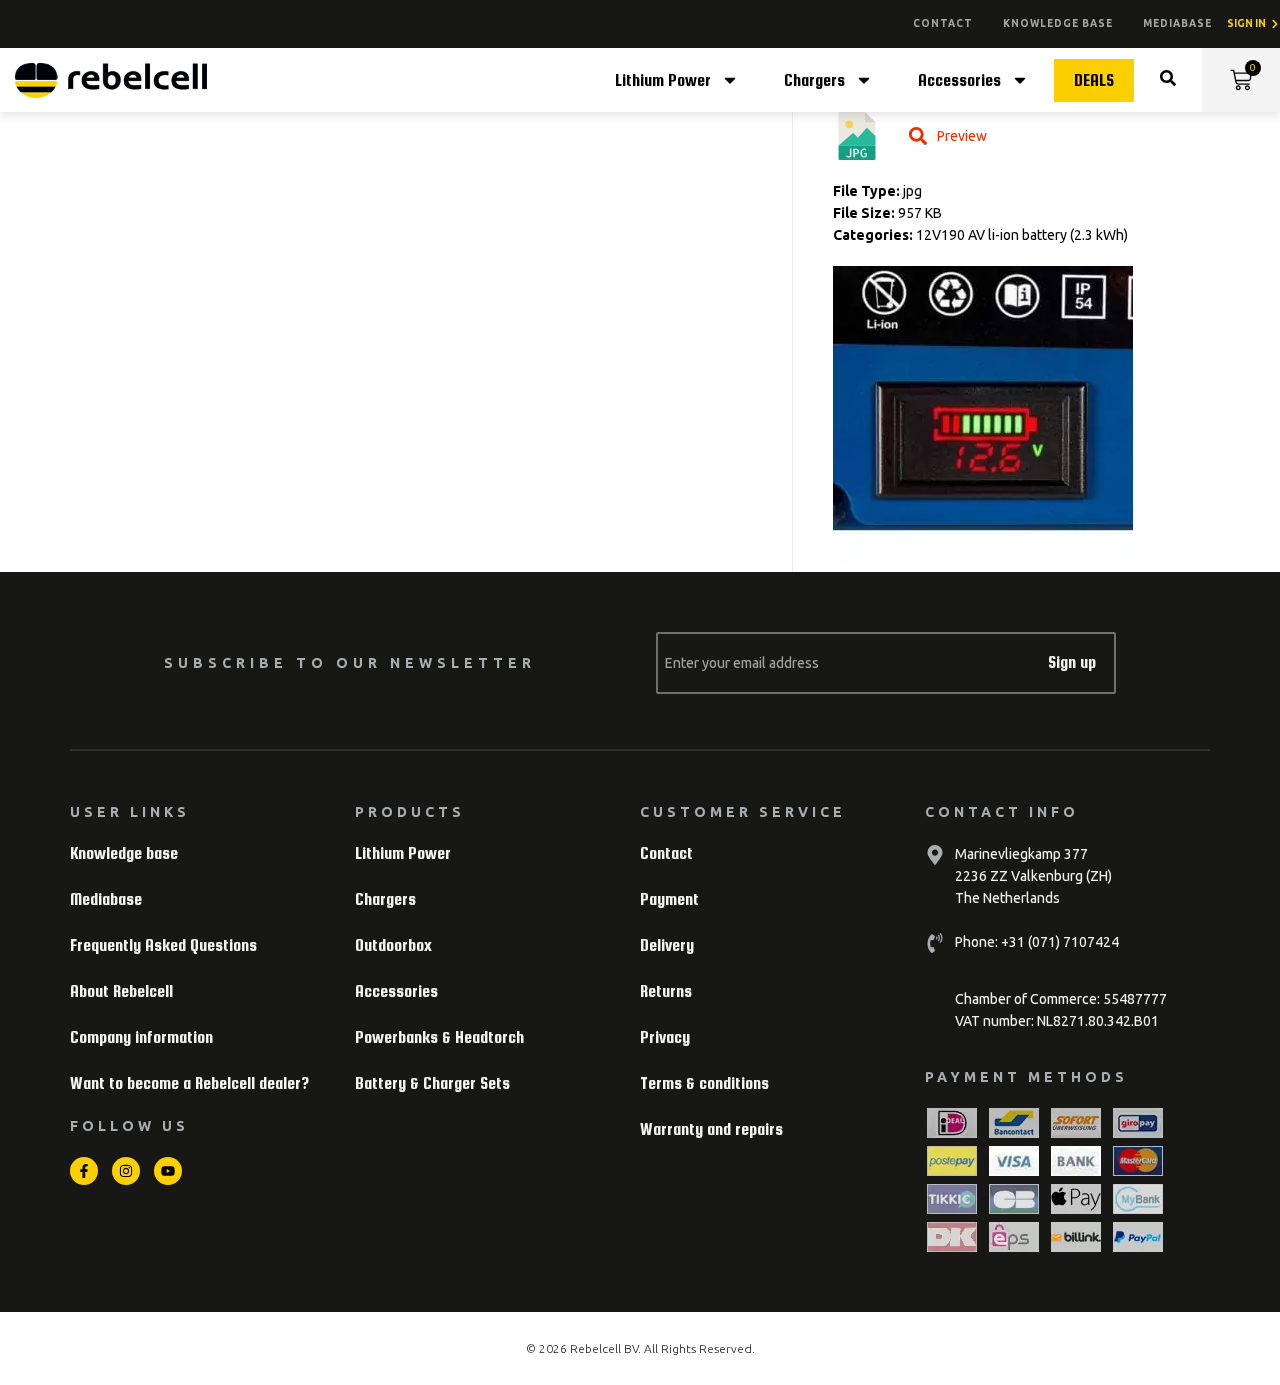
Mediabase (1177, 23)
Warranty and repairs (711, 1129)
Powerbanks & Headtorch (439, 1037)
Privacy (665, 1037)
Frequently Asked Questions (163, 945)
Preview (962, 136)
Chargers (814, 80)
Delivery (667, 945)
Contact (943, 23)
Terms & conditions (704, 1083)
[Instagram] (126, 1171)
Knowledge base (1058, 23)
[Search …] (1168, 80)
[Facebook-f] (84, 1171)
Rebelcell (597, 1348)
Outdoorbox (393, 945)
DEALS (1094, 80)
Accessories (959, 80)
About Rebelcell (121, 991)
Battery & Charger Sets (432, 1083)
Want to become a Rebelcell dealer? (189, 1083)
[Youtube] (168, 1171)
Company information (141, 1037)
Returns (666, 991)
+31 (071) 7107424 (1058, 942)
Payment (669, 899)
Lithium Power (663, 80)
